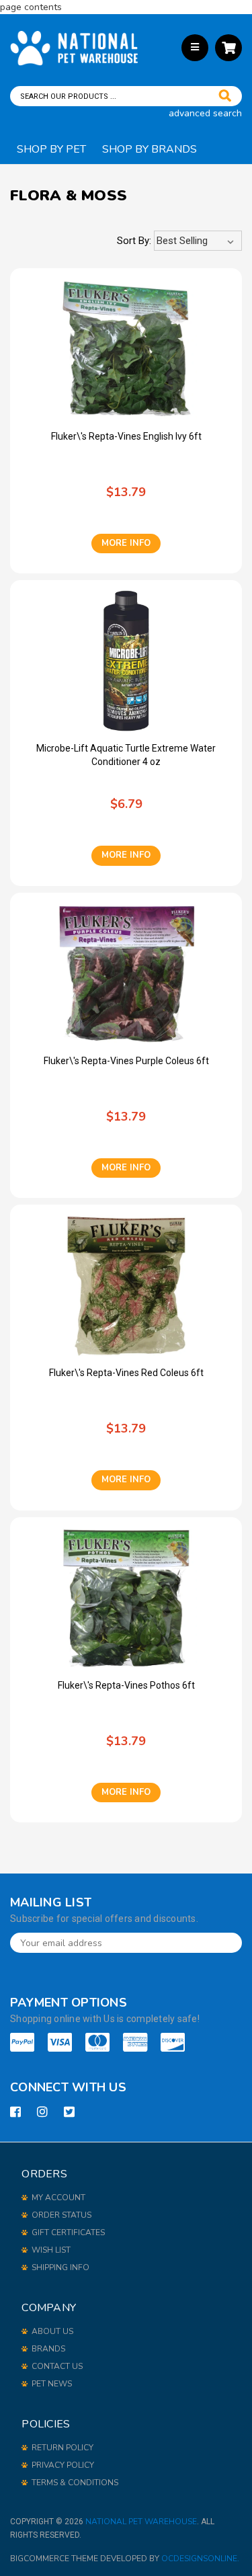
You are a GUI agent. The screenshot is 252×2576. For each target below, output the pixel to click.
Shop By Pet (51, 149)
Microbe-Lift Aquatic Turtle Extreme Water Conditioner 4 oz (126, 755)
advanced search (205, 113)
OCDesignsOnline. (200, 2559)
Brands (48, 2349)
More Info (126, 543)
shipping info (60, 2267)
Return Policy (62, 2448)
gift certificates (68, 2232)
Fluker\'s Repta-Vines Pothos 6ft (126, 1685)
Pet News (52, 2384)
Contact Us (57, 2366)
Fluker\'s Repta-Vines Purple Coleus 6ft (126, 1061)
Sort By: (134, 241)
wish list (51, 2250)
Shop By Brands (150, 149)
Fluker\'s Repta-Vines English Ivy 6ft (126, 436)
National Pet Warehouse (141, 2522)
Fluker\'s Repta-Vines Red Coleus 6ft (126, 1373)
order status (61, 2215)
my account (58, 2198)
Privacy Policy (63, 2465)
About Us (52, 2331)
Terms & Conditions (75, 2483)
